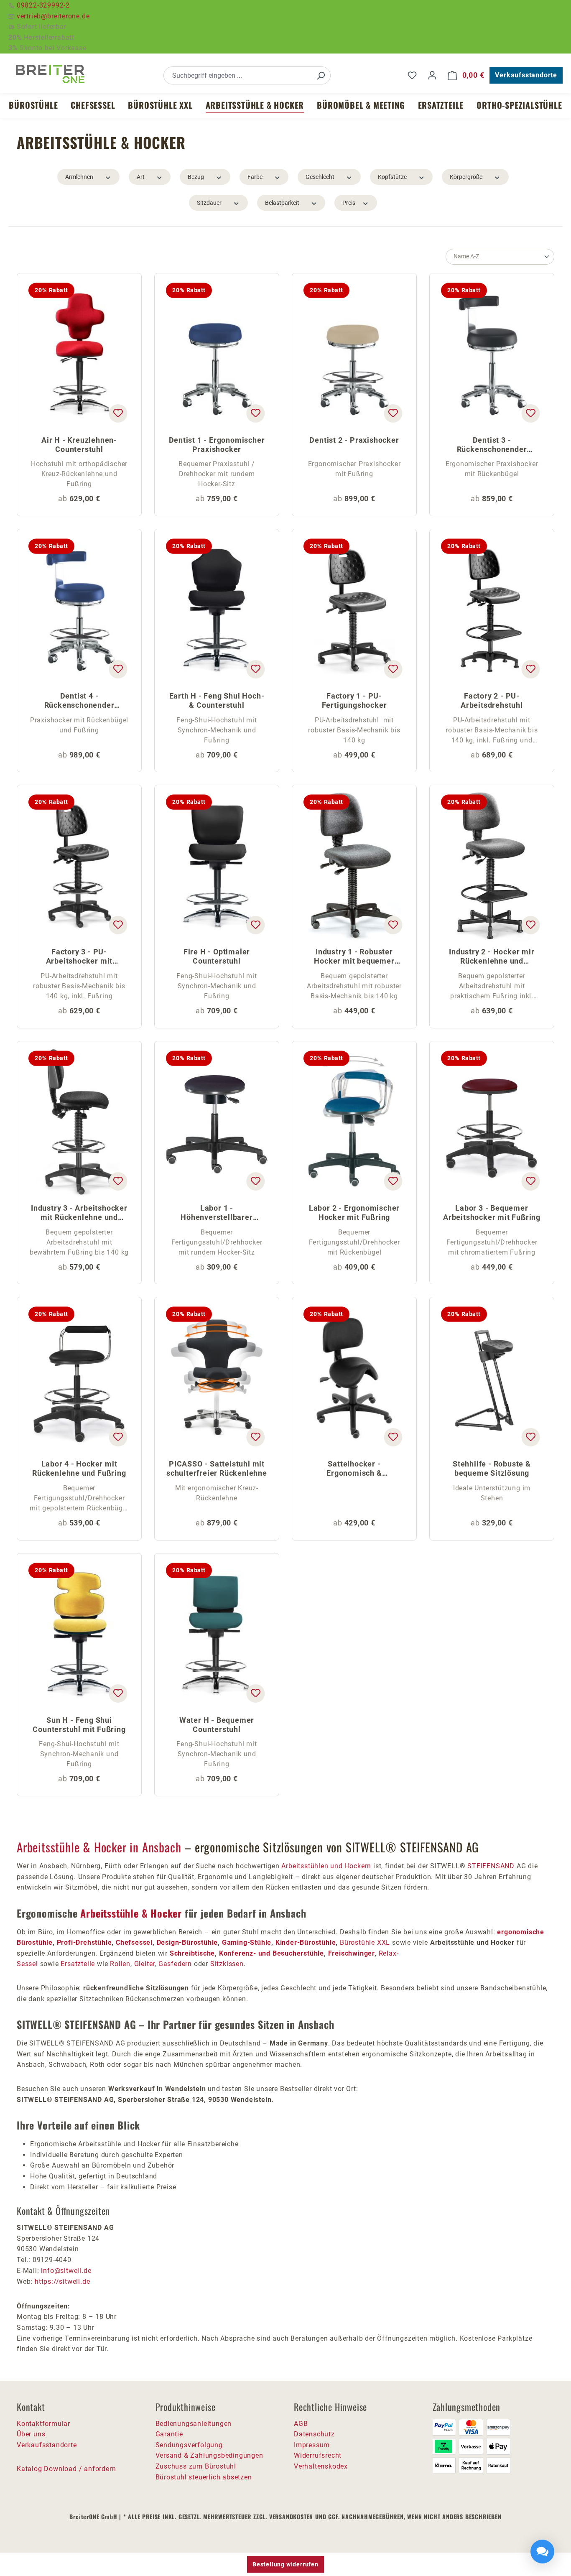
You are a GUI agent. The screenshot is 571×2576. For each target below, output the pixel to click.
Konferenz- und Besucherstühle (271, 1953)
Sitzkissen (227, 1964)
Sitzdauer (209, 203)
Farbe (255, 177)
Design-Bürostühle (187, 1942)
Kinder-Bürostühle (306, 1942)
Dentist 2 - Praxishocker (354, 440)
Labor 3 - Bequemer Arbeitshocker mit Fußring (492, 1213)
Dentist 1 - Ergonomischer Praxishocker (217, 445)
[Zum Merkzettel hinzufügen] (118, 413)
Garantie (169, 2434)
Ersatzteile (78, 1964)
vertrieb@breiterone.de (53, 16)
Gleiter (145, 1964)
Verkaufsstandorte (526, 75)
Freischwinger (351, 1953)
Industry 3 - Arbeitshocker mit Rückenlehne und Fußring (79, 1213)
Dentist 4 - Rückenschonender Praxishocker (79, 701)
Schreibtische (192, 1953)
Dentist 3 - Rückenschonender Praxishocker (492, 445)
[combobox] (238, 75)
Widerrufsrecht (318, 2455)
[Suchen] (321, 75)
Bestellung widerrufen (285, 2564)
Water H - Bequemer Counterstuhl (217, 1725)
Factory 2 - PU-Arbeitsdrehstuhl (492, 700)
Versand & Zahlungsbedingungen (209, 2455)
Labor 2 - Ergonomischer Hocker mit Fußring (354, 1213)
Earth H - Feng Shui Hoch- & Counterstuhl (217, 700)
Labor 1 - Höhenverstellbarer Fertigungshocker (217, 1213)
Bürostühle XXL (365, 1942)
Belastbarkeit (282, 203)
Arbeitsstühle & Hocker (131, 1913)
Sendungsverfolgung (189, 2445)
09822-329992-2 (43, 5)
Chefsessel (134, 1942)
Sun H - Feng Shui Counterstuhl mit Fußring (79, 1725)
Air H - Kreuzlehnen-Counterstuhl (79, 445)
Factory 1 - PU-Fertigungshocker (354, 700)
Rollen (120, 1964)
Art (141, 177)
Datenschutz (314, 2434)
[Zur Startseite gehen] (50, 74)
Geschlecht (320, 177)
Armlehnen (79, 177)
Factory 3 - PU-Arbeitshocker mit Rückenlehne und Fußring (79, 957)
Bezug (196, 177)
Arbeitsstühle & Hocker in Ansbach (99, 1847)
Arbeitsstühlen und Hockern (326, 1866)
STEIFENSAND (491, 1866)
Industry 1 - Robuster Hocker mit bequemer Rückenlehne (354, 957)
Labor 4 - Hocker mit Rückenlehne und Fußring (79, 1468)
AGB (301, 2424)
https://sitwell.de (62, 2281)
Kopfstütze (392, 177)
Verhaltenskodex (321, 2466)
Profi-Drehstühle (84, 1942)
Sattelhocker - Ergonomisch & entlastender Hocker (354, 1469)
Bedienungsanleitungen (194, 2424)
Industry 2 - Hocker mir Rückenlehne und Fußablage (492, 957)
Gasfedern (175, 1964)
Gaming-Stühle (247, 1942)
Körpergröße (466, 177)
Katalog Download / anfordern (66, 2469)
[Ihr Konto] (432, 75)
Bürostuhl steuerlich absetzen (204, 2477)
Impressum (312, 2445)
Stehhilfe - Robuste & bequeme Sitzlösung (492, 1468)
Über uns (31, 2434)
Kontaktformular (43, 2424)
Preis (349, 203)
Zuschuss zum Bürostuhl (196, 2466)
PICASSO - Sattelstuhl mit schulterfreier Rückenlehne (217, 1468)
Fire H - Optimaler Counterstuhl (217, 956)
